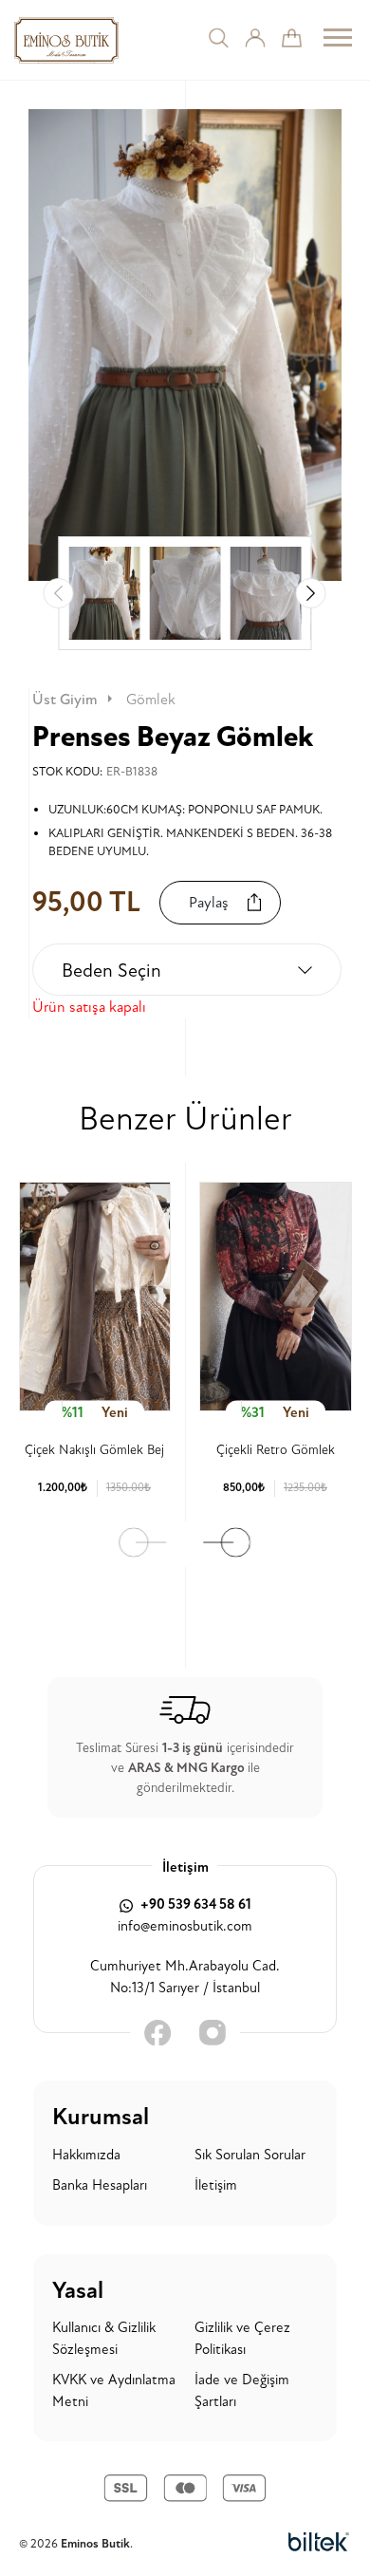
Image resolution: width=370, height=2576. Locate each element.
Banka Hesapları (100, 2185)
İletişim (216, 2185)
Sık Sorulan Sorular (250, 2155)
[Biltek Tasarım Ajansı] (319, 2543)
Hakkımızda (86, 2155)
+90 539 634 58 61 (194, 1904)
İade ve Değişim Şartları (242, 2391)
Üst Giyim (65, 700)
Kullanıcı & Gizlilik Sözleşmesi (104, 2339)
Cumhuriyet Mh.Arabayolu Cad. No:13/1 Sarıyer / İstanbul (185, 1977)
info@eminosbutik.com (185, 1926)
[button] (311, 593)
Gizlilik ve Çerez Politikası (242, 2339)
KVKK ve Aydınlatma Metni (114, 2391)
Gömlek (151, 700)
